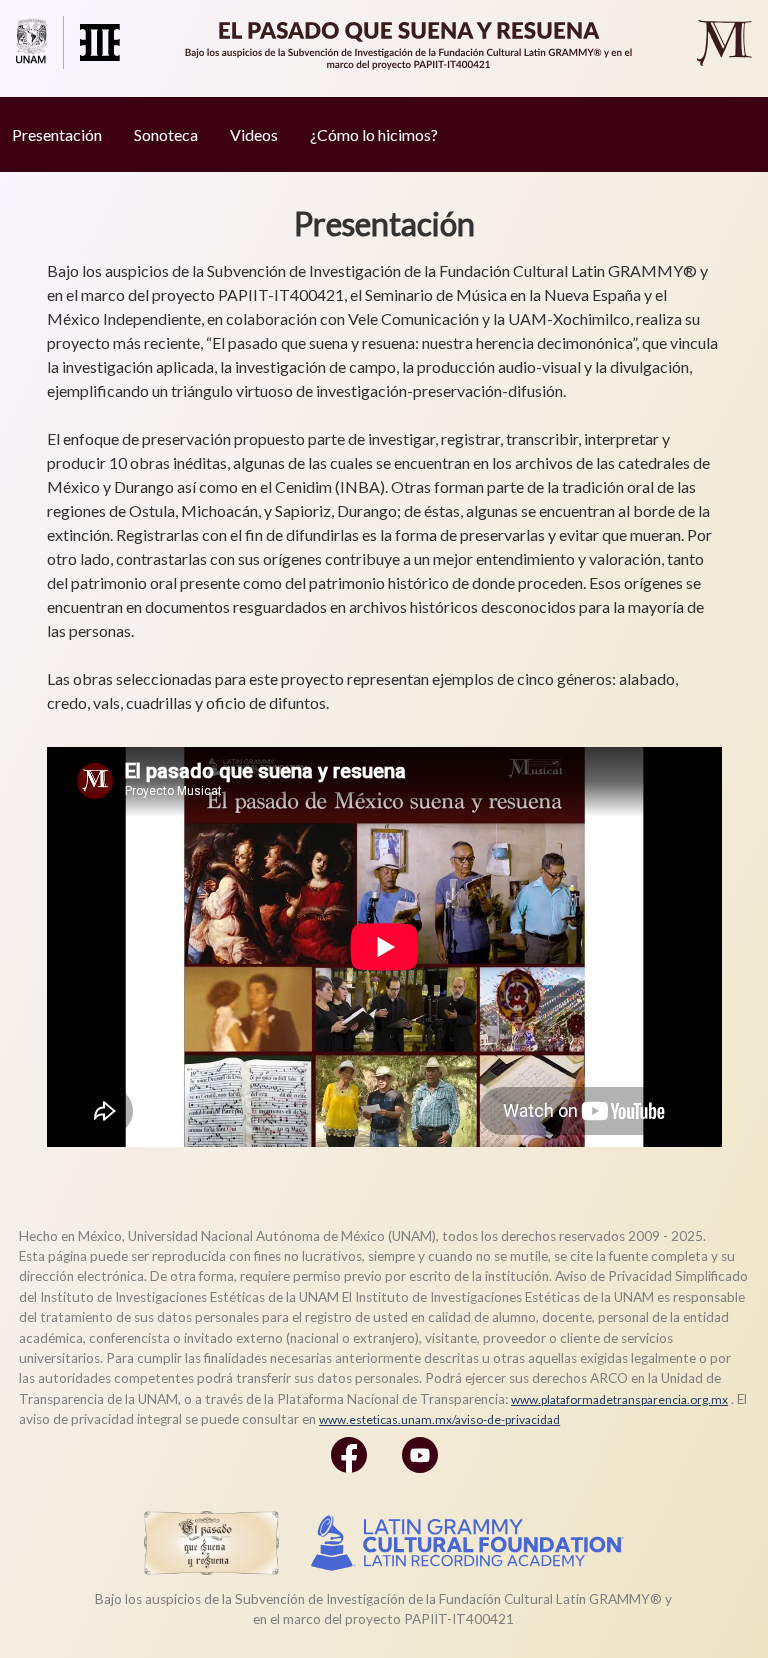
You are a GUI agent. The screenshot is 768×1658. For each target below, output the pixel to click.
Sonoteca (166, 134)
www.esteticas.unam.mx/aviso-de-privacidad (439, 1419)
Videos (254, 134)
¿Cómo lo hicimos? (374, 134)
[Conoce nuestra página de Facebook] (349, 1476)
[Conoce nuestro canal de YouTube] (420, 1476)
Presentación (57, 134)
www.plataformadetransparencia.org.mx (619, 1399)
